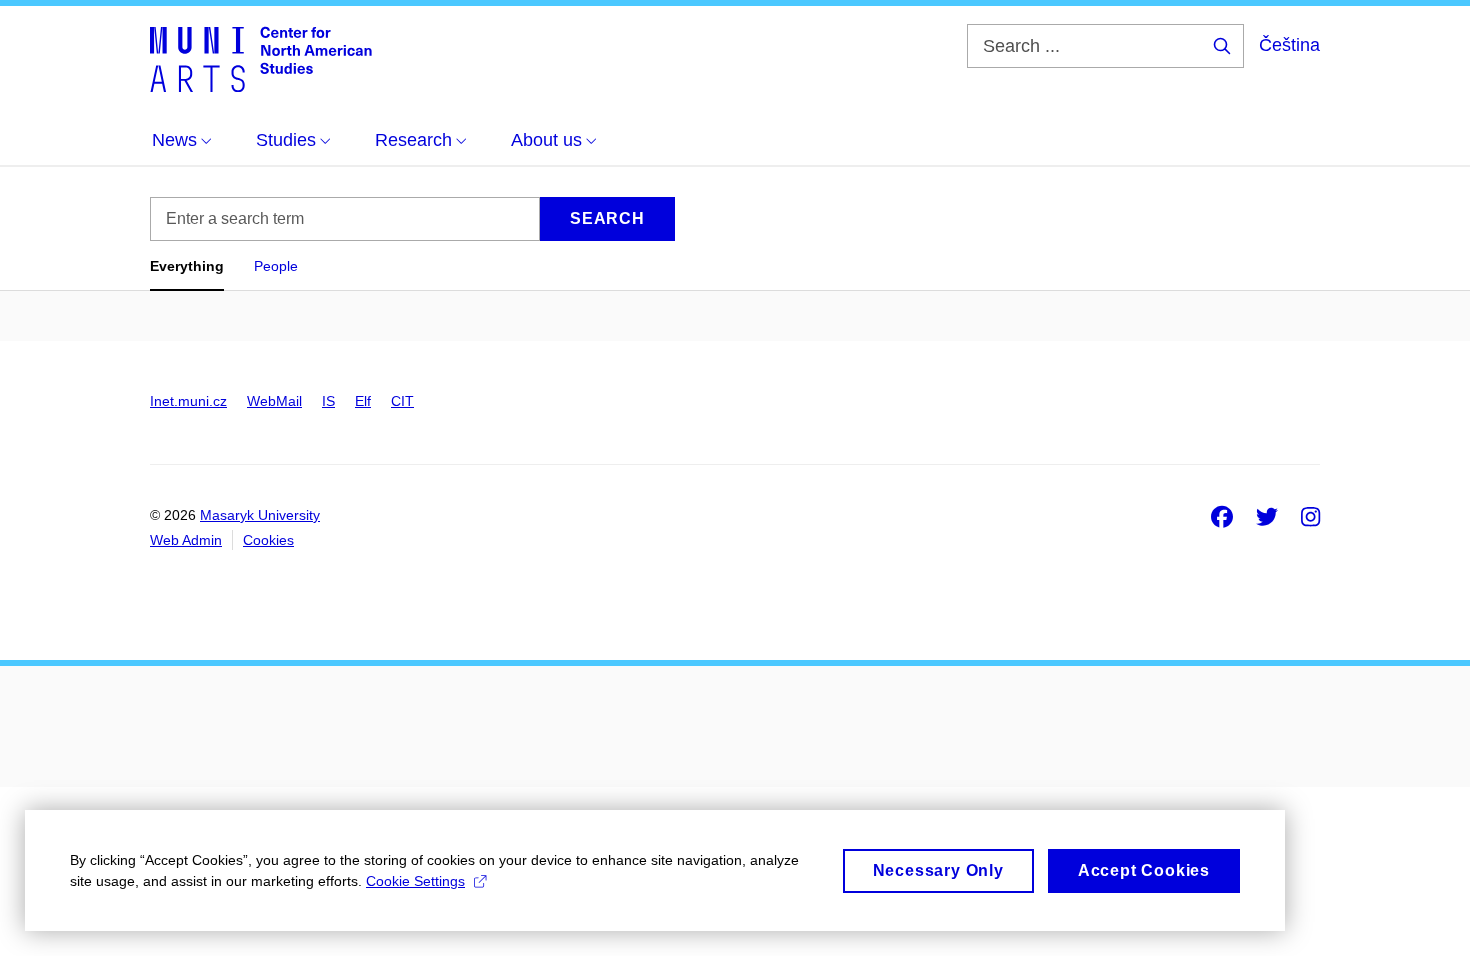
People (276, 266)
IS (328, 401)
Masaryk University (260, 515)
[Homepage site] (261, 58)
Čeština (1289, 45)
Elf (363, 401)
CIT (402, 401)
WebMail (274, 401)
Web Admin (186, 540)
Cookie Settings (415, 881)
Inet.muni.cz (188, 401)
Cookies (268, 540)
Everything (187, 266)
